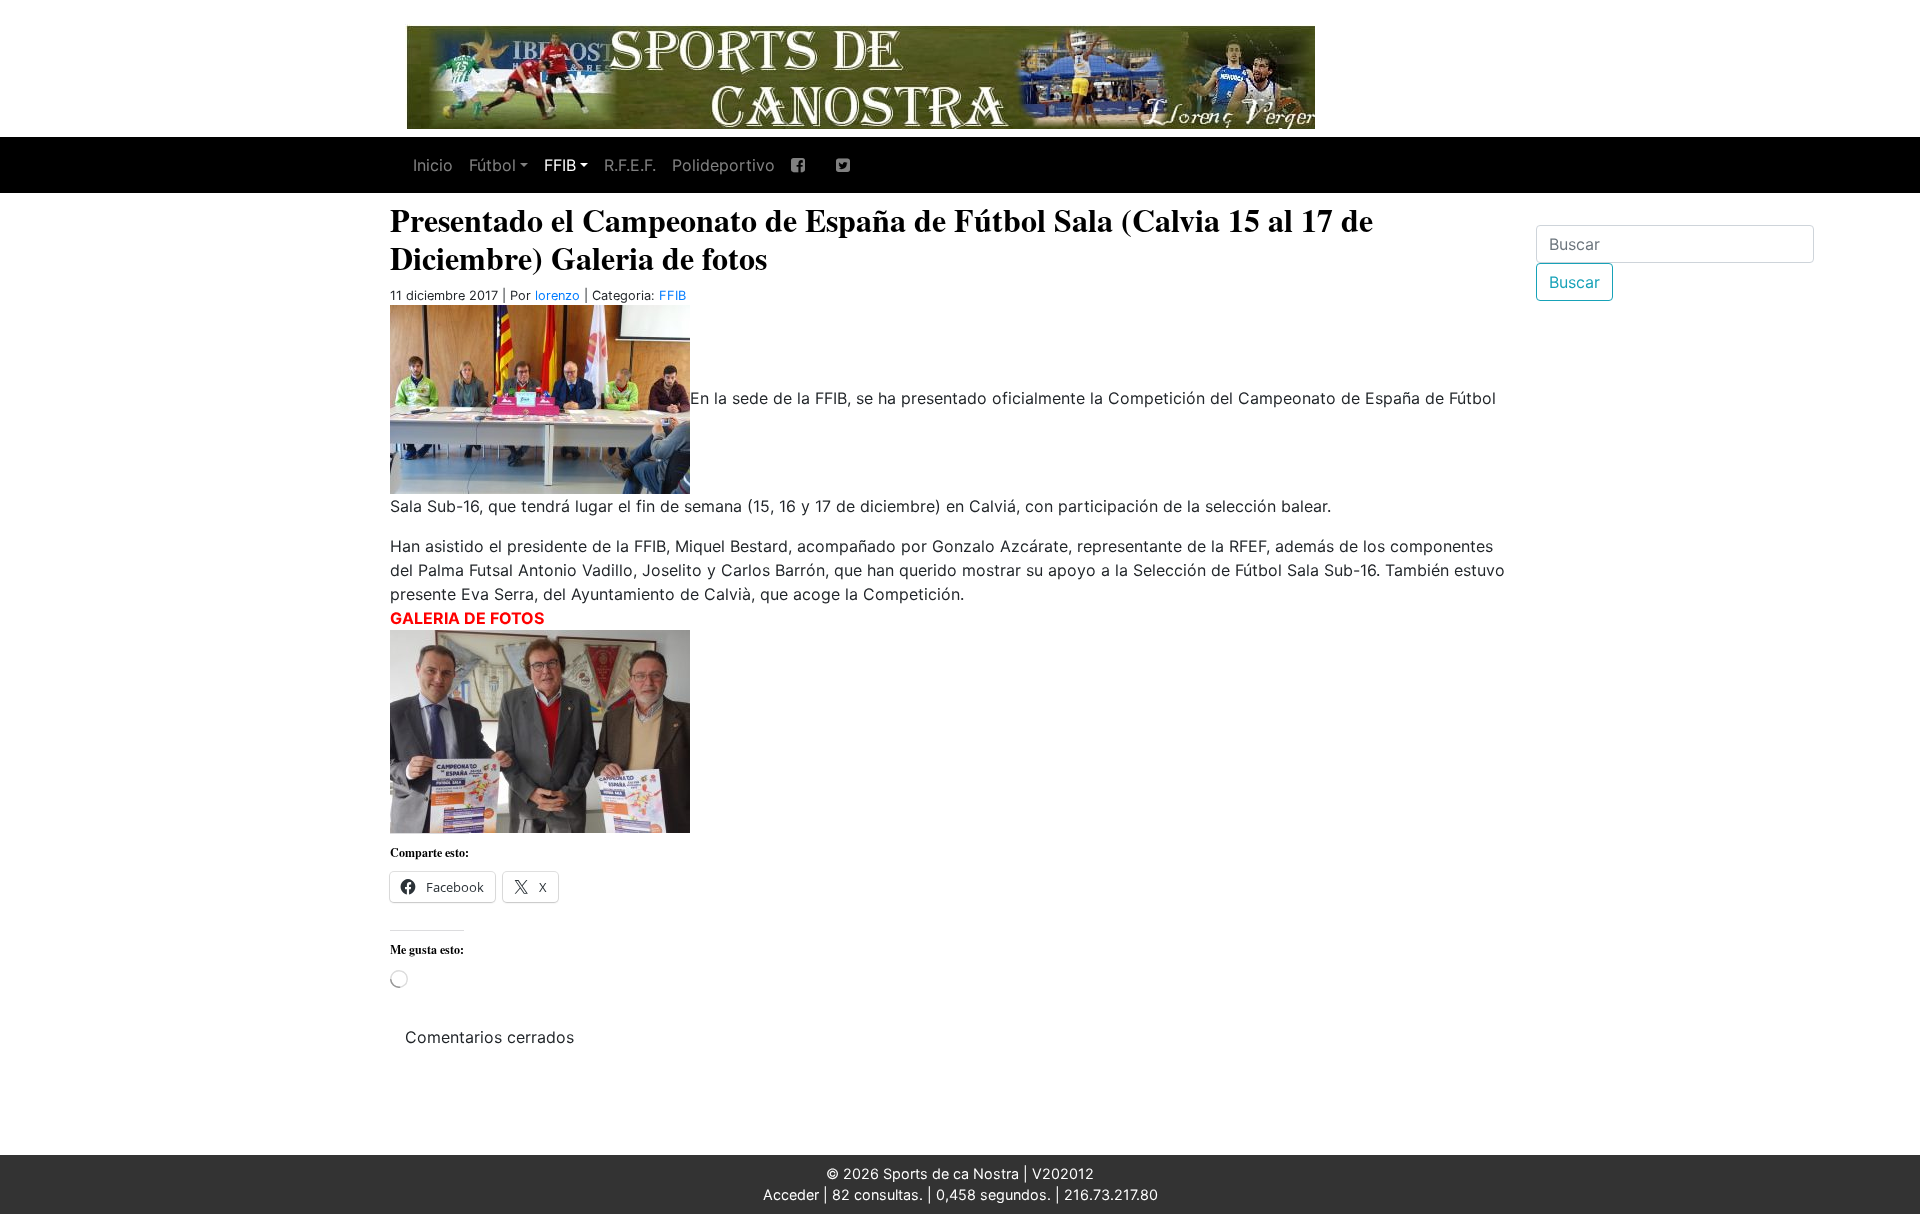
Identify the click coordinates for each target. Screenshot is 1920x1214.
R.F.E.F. (630, 165)
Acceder (791, 1194)
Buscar (1574, 282)
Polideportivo (723, 165)
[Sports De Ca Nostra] (860, 75)
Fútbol (492, 165)
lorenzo (557, 295)
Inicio (433, 165)
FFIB (560, 165)
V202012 (1063, 1173)
